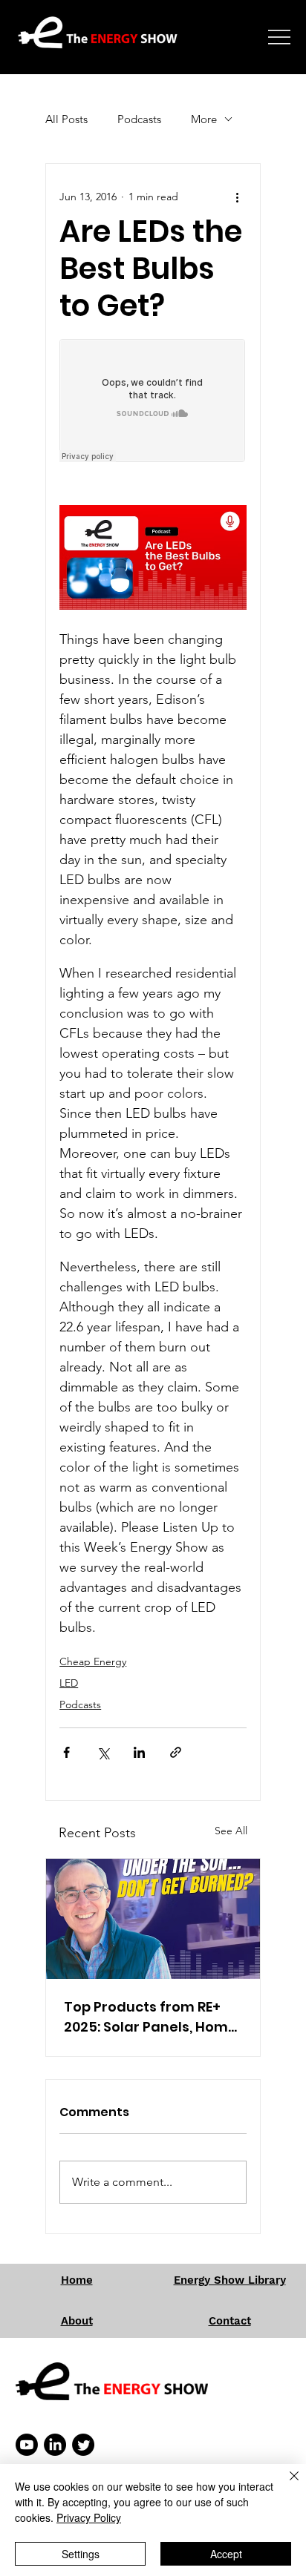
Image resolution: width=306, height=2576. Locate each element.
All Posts (66, 119)
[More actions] (238, 197)
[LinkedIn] (55, 2445)
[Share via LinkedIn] (139, 1752)
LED (69, 1683)
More (204, 119)
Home (77, 2280)
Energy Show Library (230, 2280)
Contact (230, 2321)
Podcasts (139, 119)
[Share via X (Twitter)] (103, 1752)
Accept (226, 2554)
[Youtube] (27, 2445)
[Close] (285, 2485)
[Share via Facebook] (66, 1752)
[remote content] (153, 402)
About (77, 2321)
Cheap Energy (93, 1661)
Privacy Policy (89, 2517)
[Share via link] (176, 1752)
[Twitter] (83, 2445)
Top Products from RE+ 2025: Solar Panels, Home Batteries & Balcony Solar (152, 2017)
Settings (81, 2554)
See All (231, 1831)
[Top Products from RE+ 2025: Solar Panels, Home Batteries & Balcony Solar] (153, 1919)
